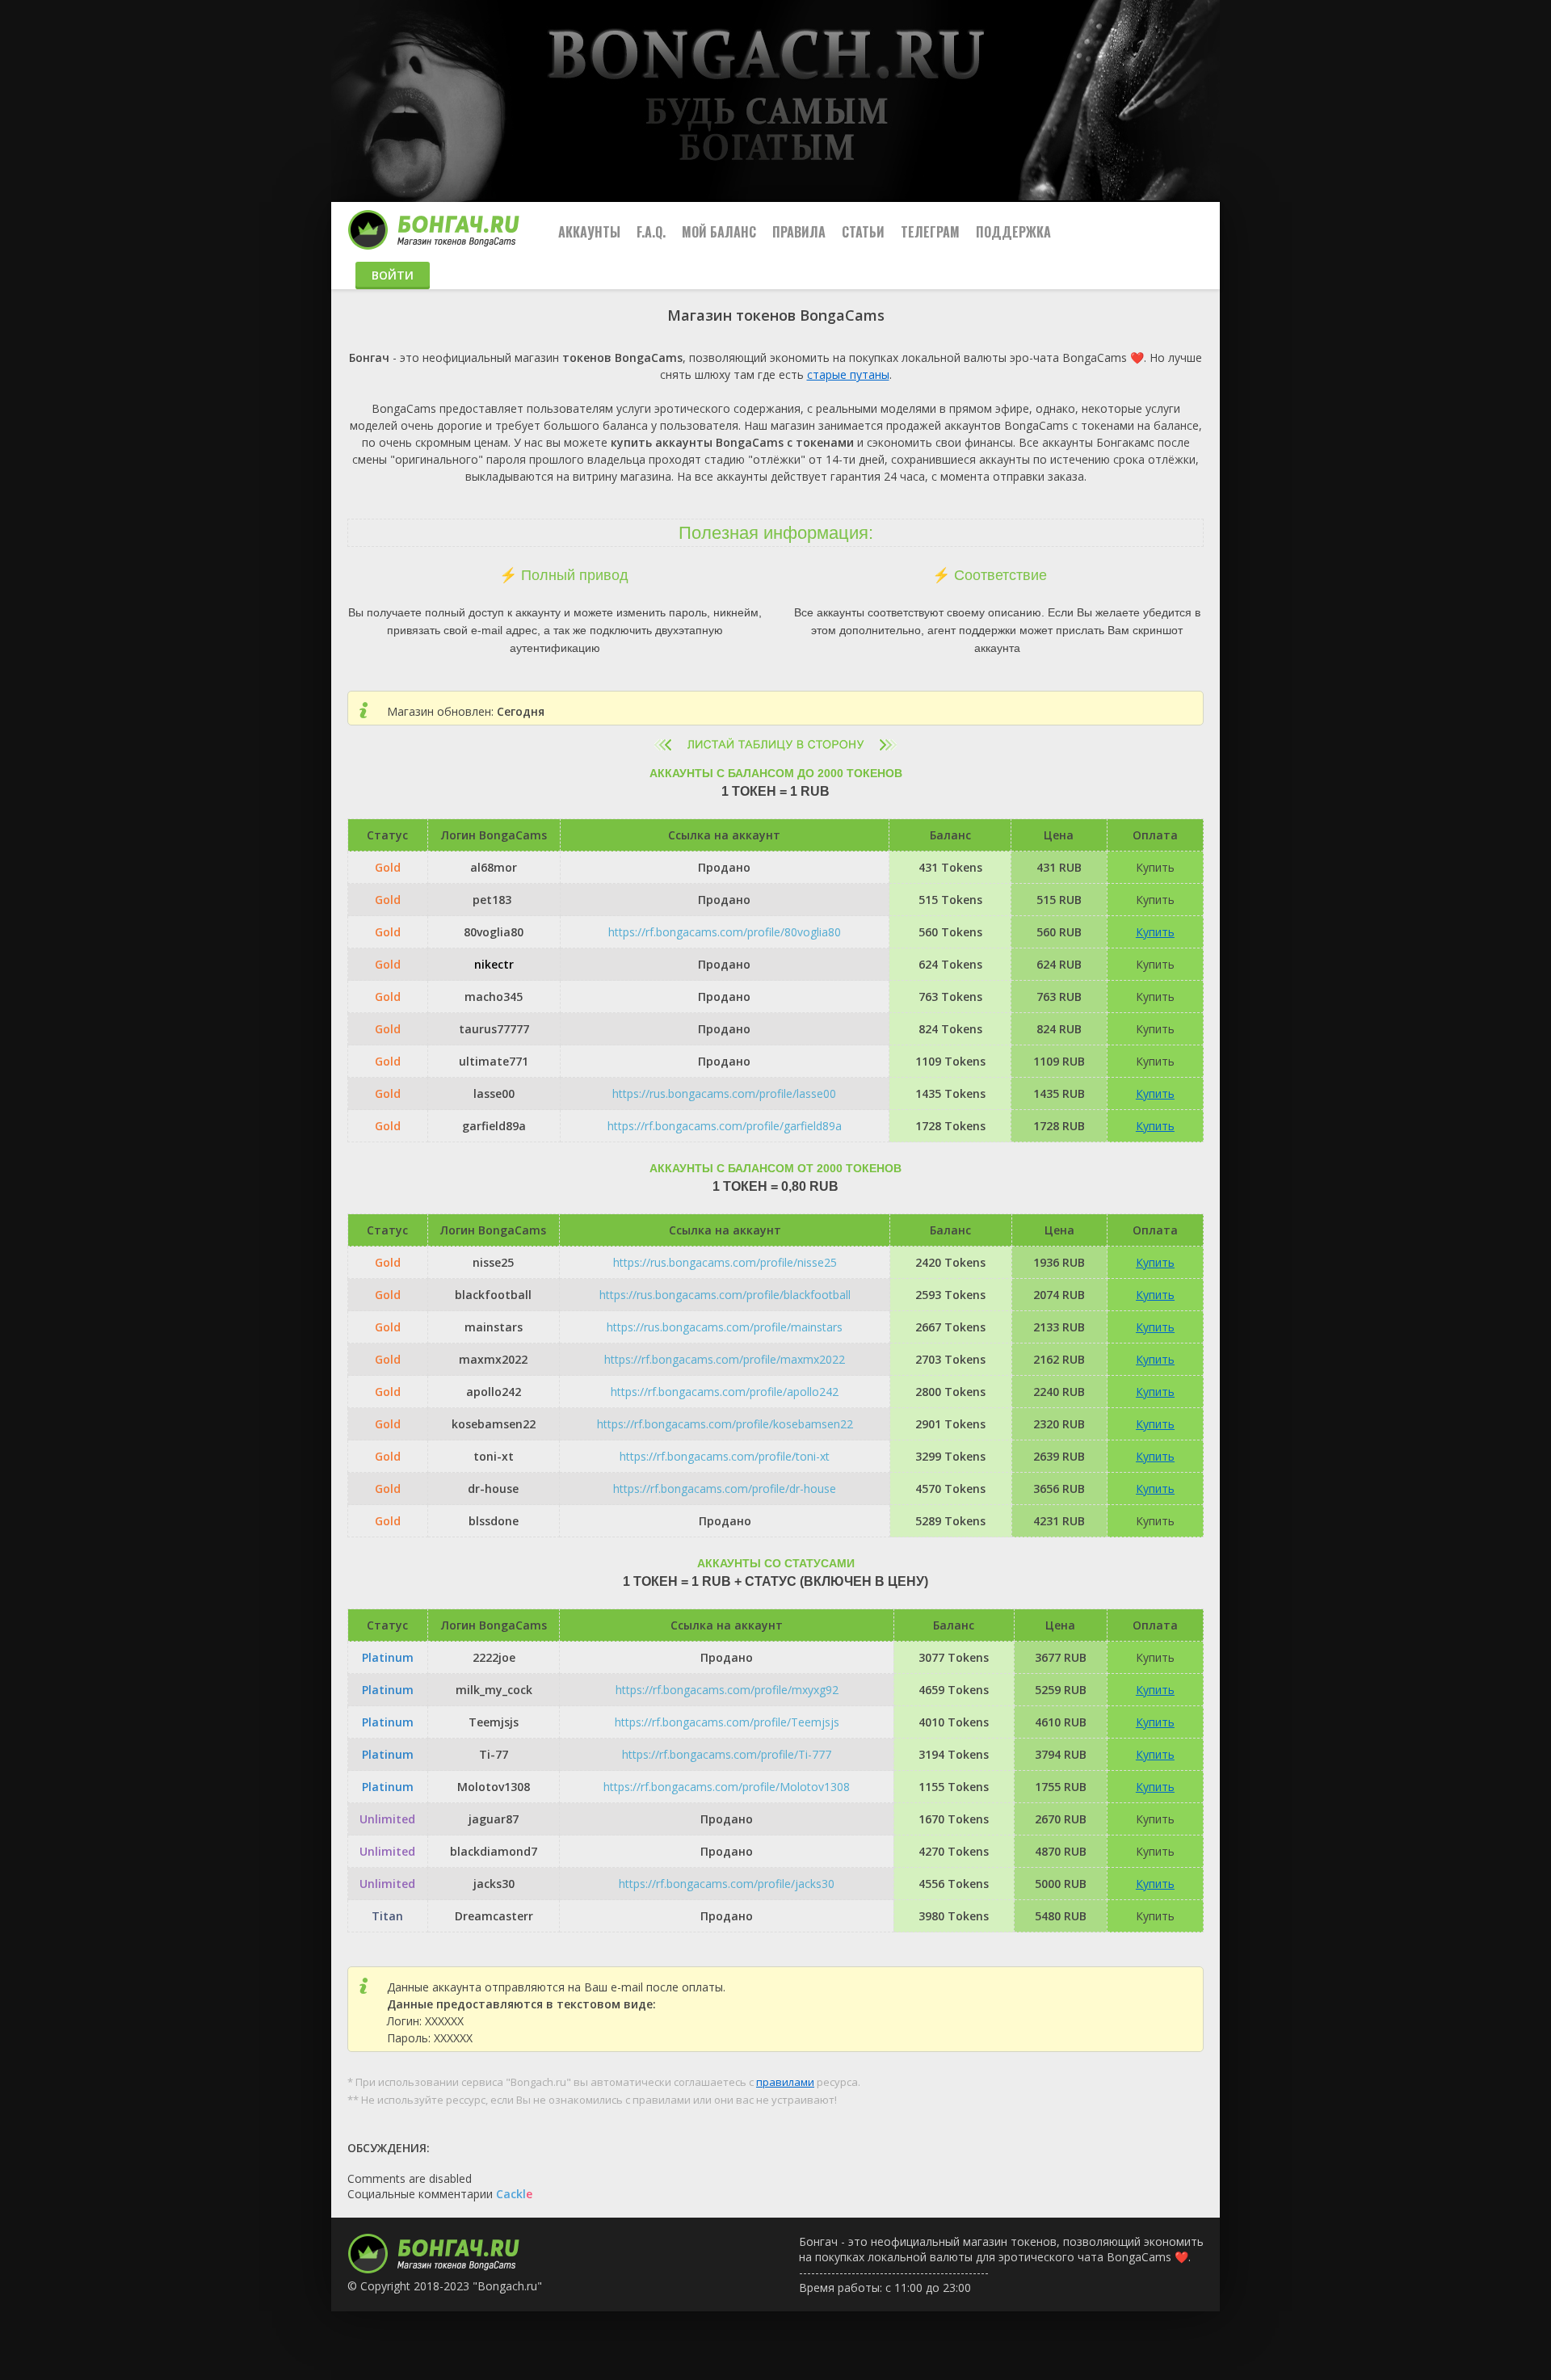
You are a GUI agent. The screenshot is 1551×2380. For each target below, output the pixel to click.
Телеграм (930, 232)
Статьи (863, 232)
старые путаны (848, 374)
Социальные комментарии (440, 2194)
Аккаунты (589, 232)
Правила (799, 232)
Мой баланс (719, 232)
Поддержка (1013, 232)
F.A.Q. (651, 232)
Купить (1155, 932)
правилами (785, 2082)
